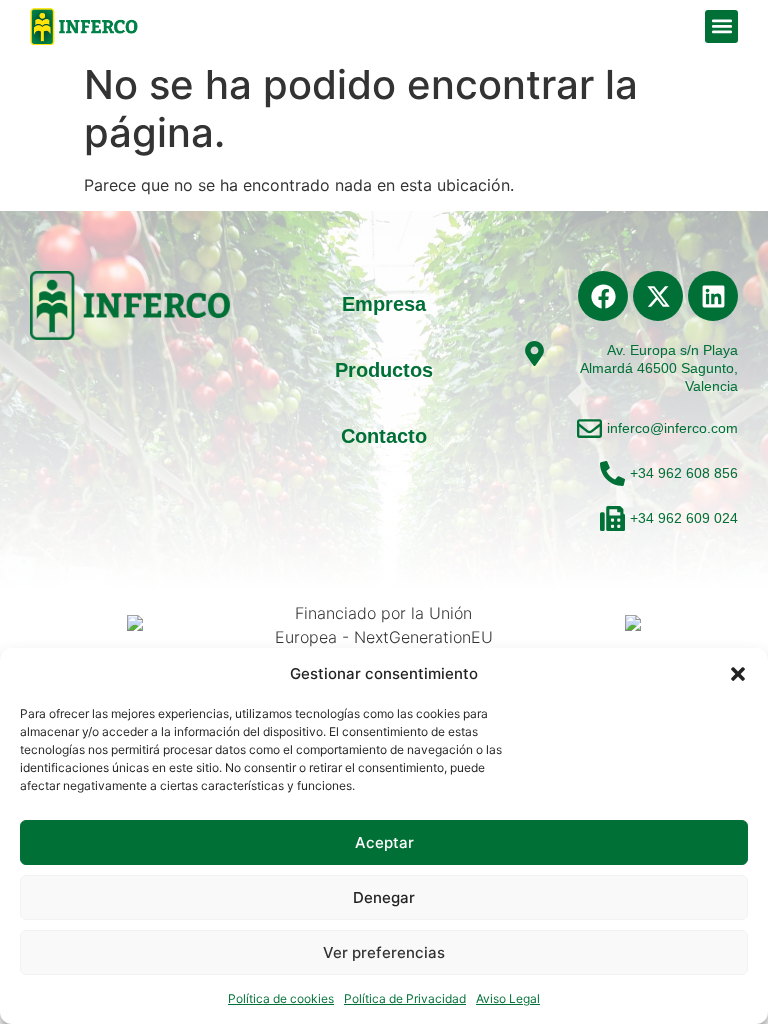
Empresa (384, 304)
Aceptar (384, 842)
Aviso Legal (508, 998)
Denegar (384, 897)
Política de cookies (281, 998)
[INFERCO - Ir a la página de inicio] (85, 26)
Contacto (384, 436)
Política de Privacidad (405, 998)
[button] (738, 674)
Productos (384, 370)
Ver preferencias (384, 952)
